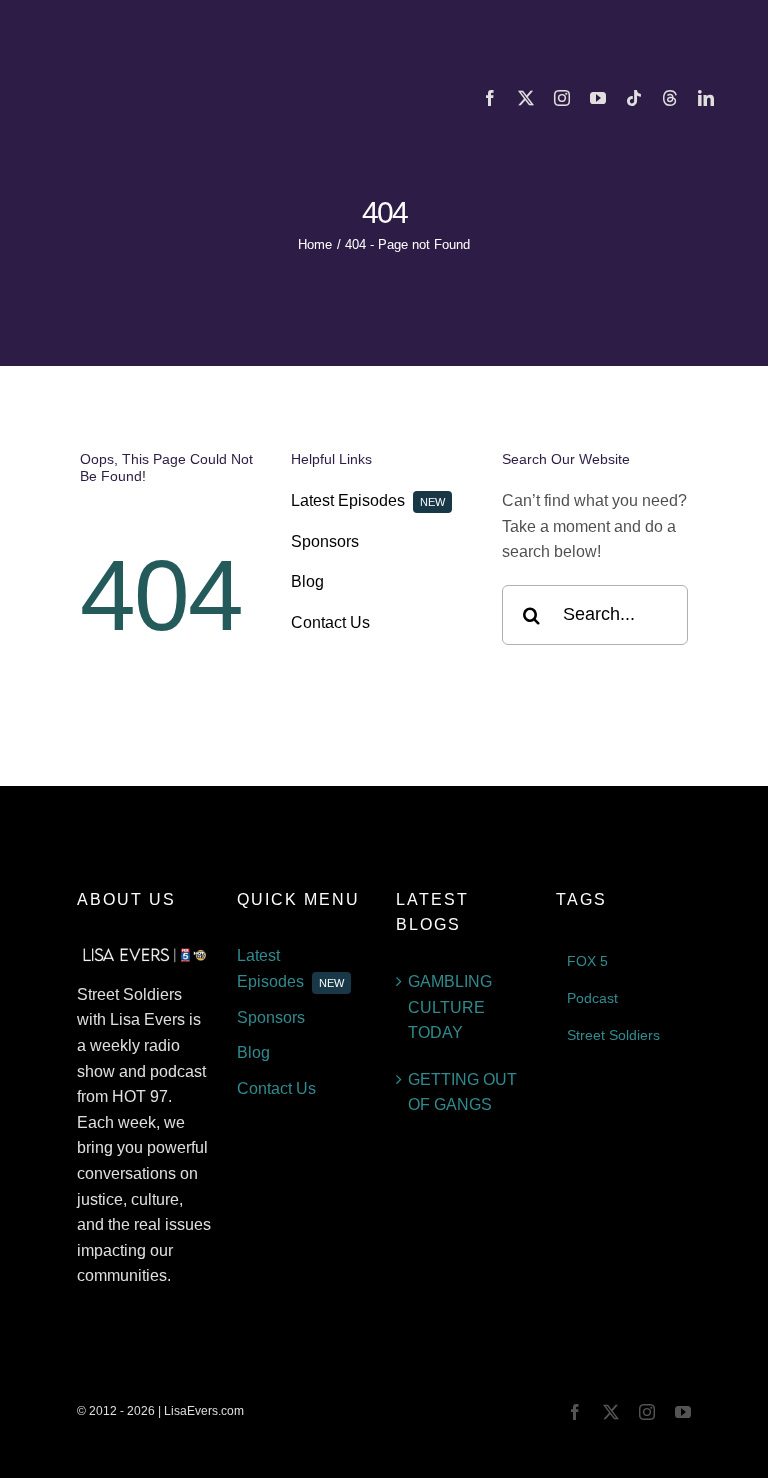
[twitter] (526, 98)
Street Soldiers (613, 1035)
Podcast (592, 998)
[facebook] (490, 98)
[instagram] (562, 98)
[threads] (670, 98)
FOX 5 (587, 961)
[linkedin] (706, 98)
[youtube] (598, 98)
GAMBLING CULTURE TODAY (450, 1007)
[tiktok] (634, 98)
